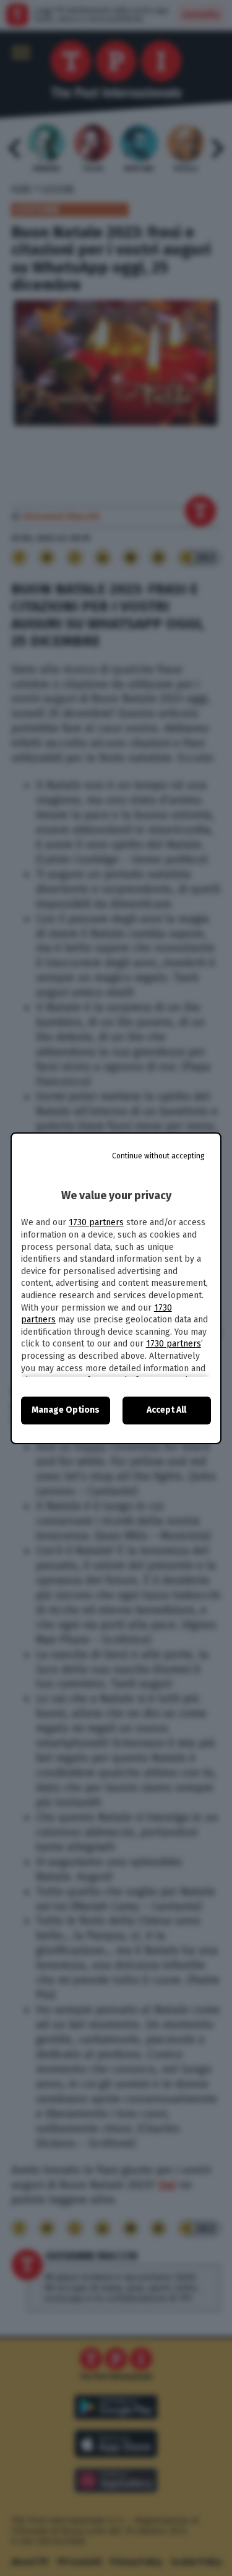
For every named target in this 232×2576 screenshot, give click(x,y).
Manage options (66, 1410)
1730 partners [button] (96, 1222)
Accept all (166, 1410)
